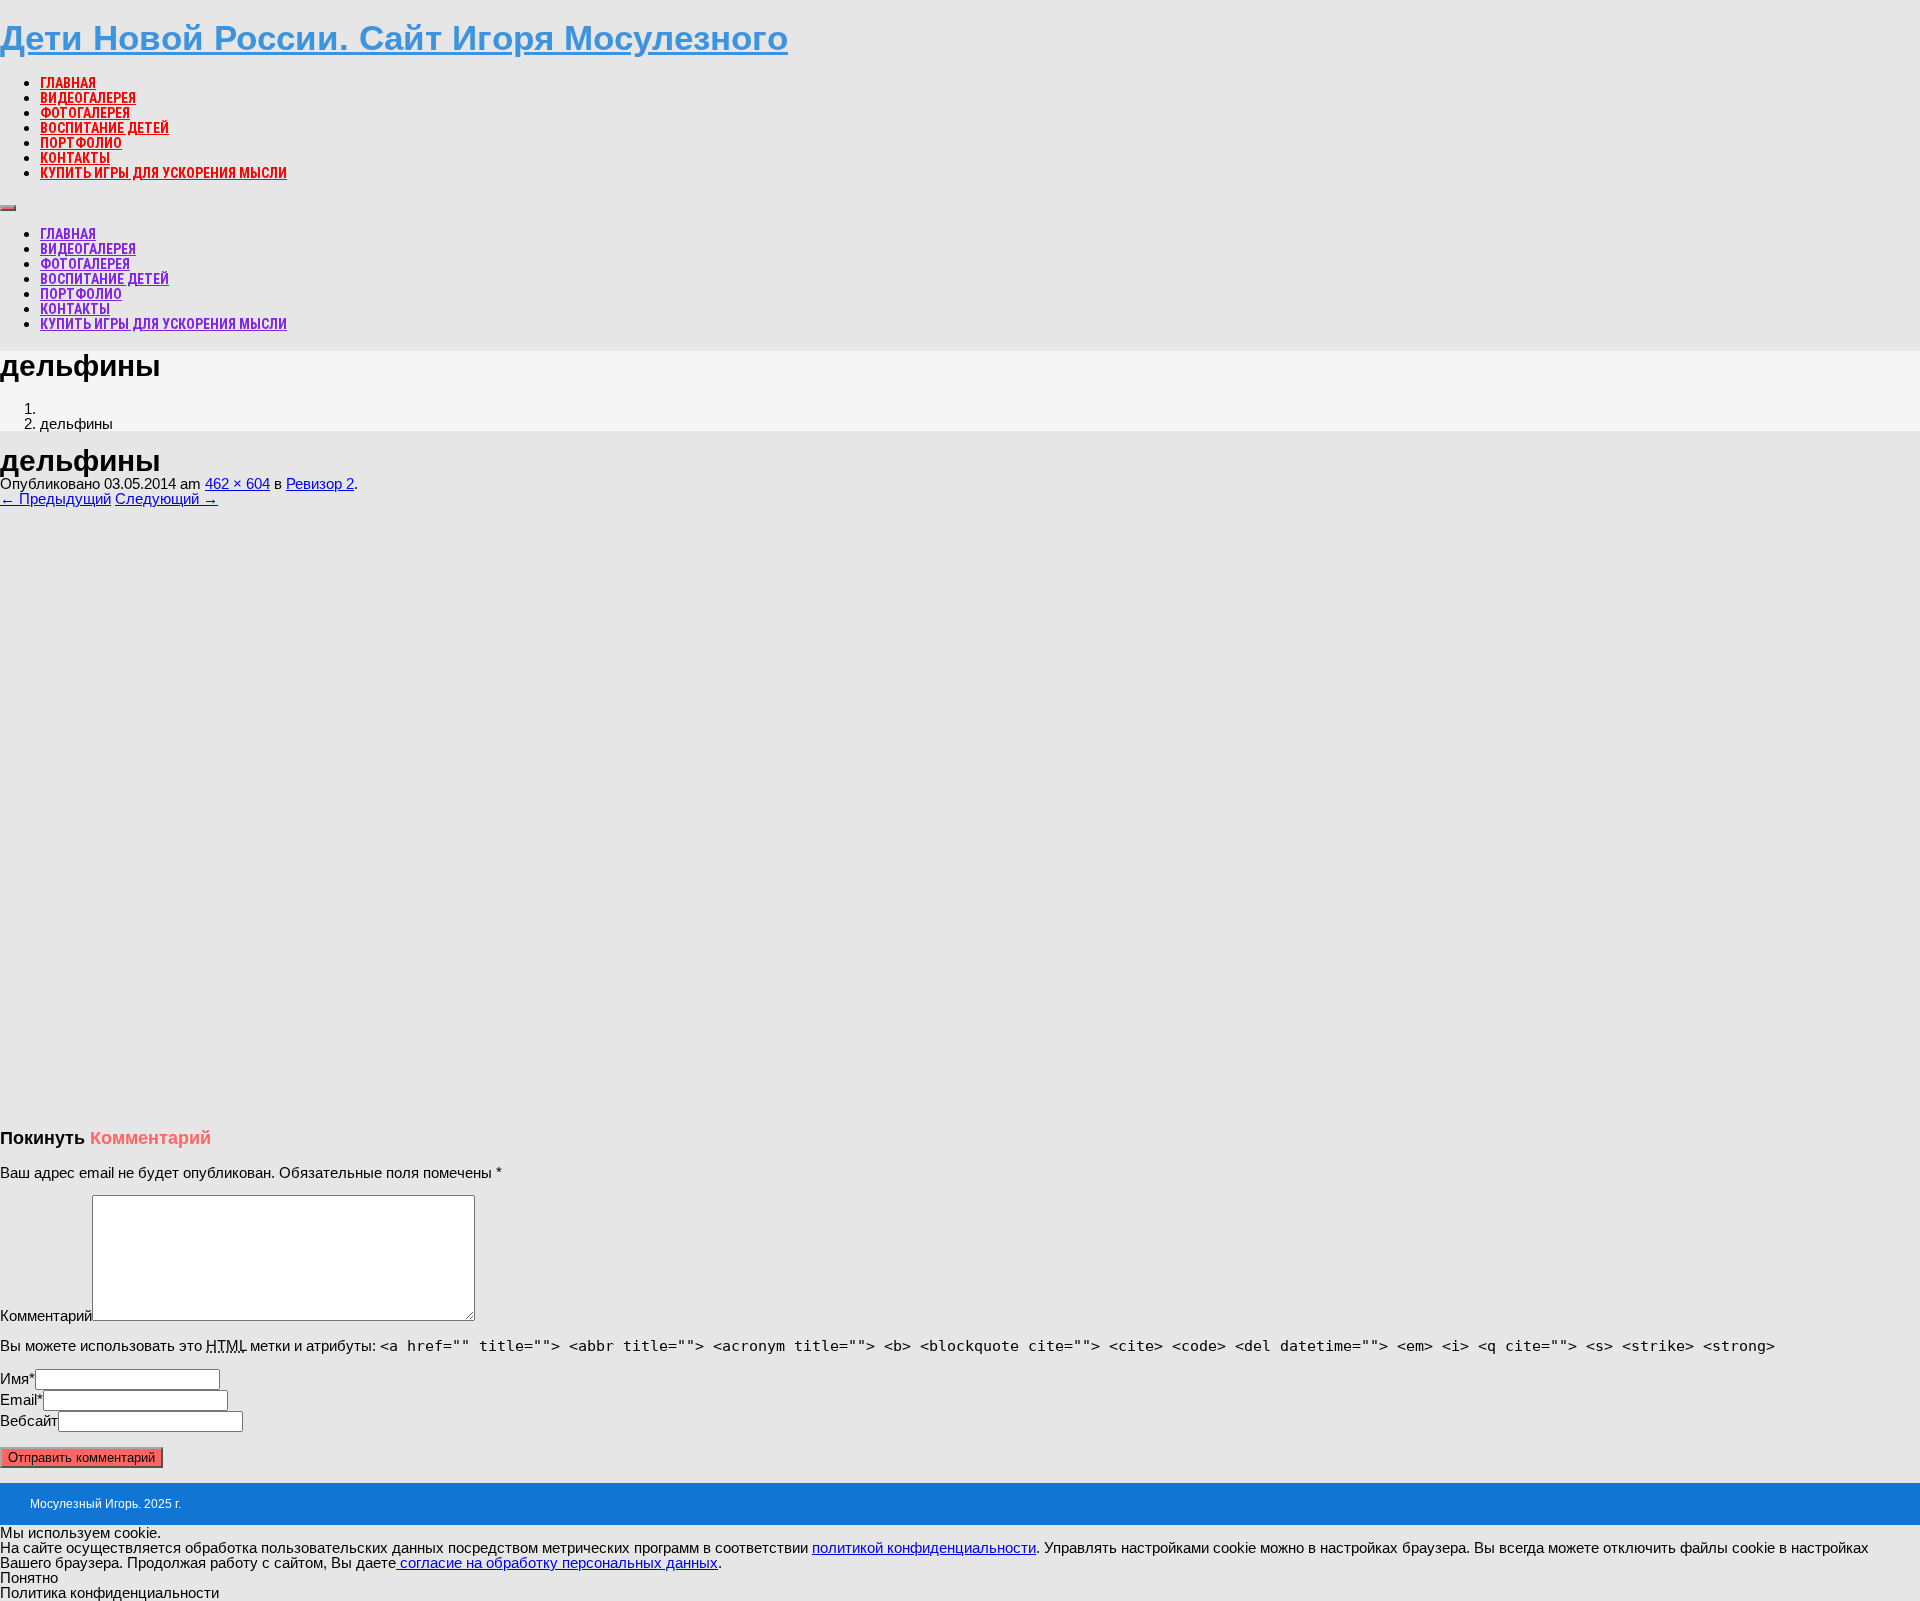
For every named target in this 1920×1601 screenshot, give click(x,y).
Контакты (75, 158)
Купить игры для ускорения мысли (163, 173)
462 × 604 (237, 483)
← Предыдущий (55, 498)
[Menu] (8, 208)
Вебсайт (29, 1420)
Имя (14, 1378)
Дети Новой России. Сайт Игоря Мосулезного (394, 37)
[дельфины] (231, 1104)
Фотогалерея (85, 113)
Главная (68, 83)
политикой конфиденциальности (924, 1547)
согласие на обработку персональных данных (557, 1562)
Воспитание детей (104, 128)
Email (18, 1399)
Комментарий (46, 1315)
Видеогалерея (88, 98)
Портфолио (81, 143)
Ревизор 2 (320, 483)
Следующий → (166, 498)
